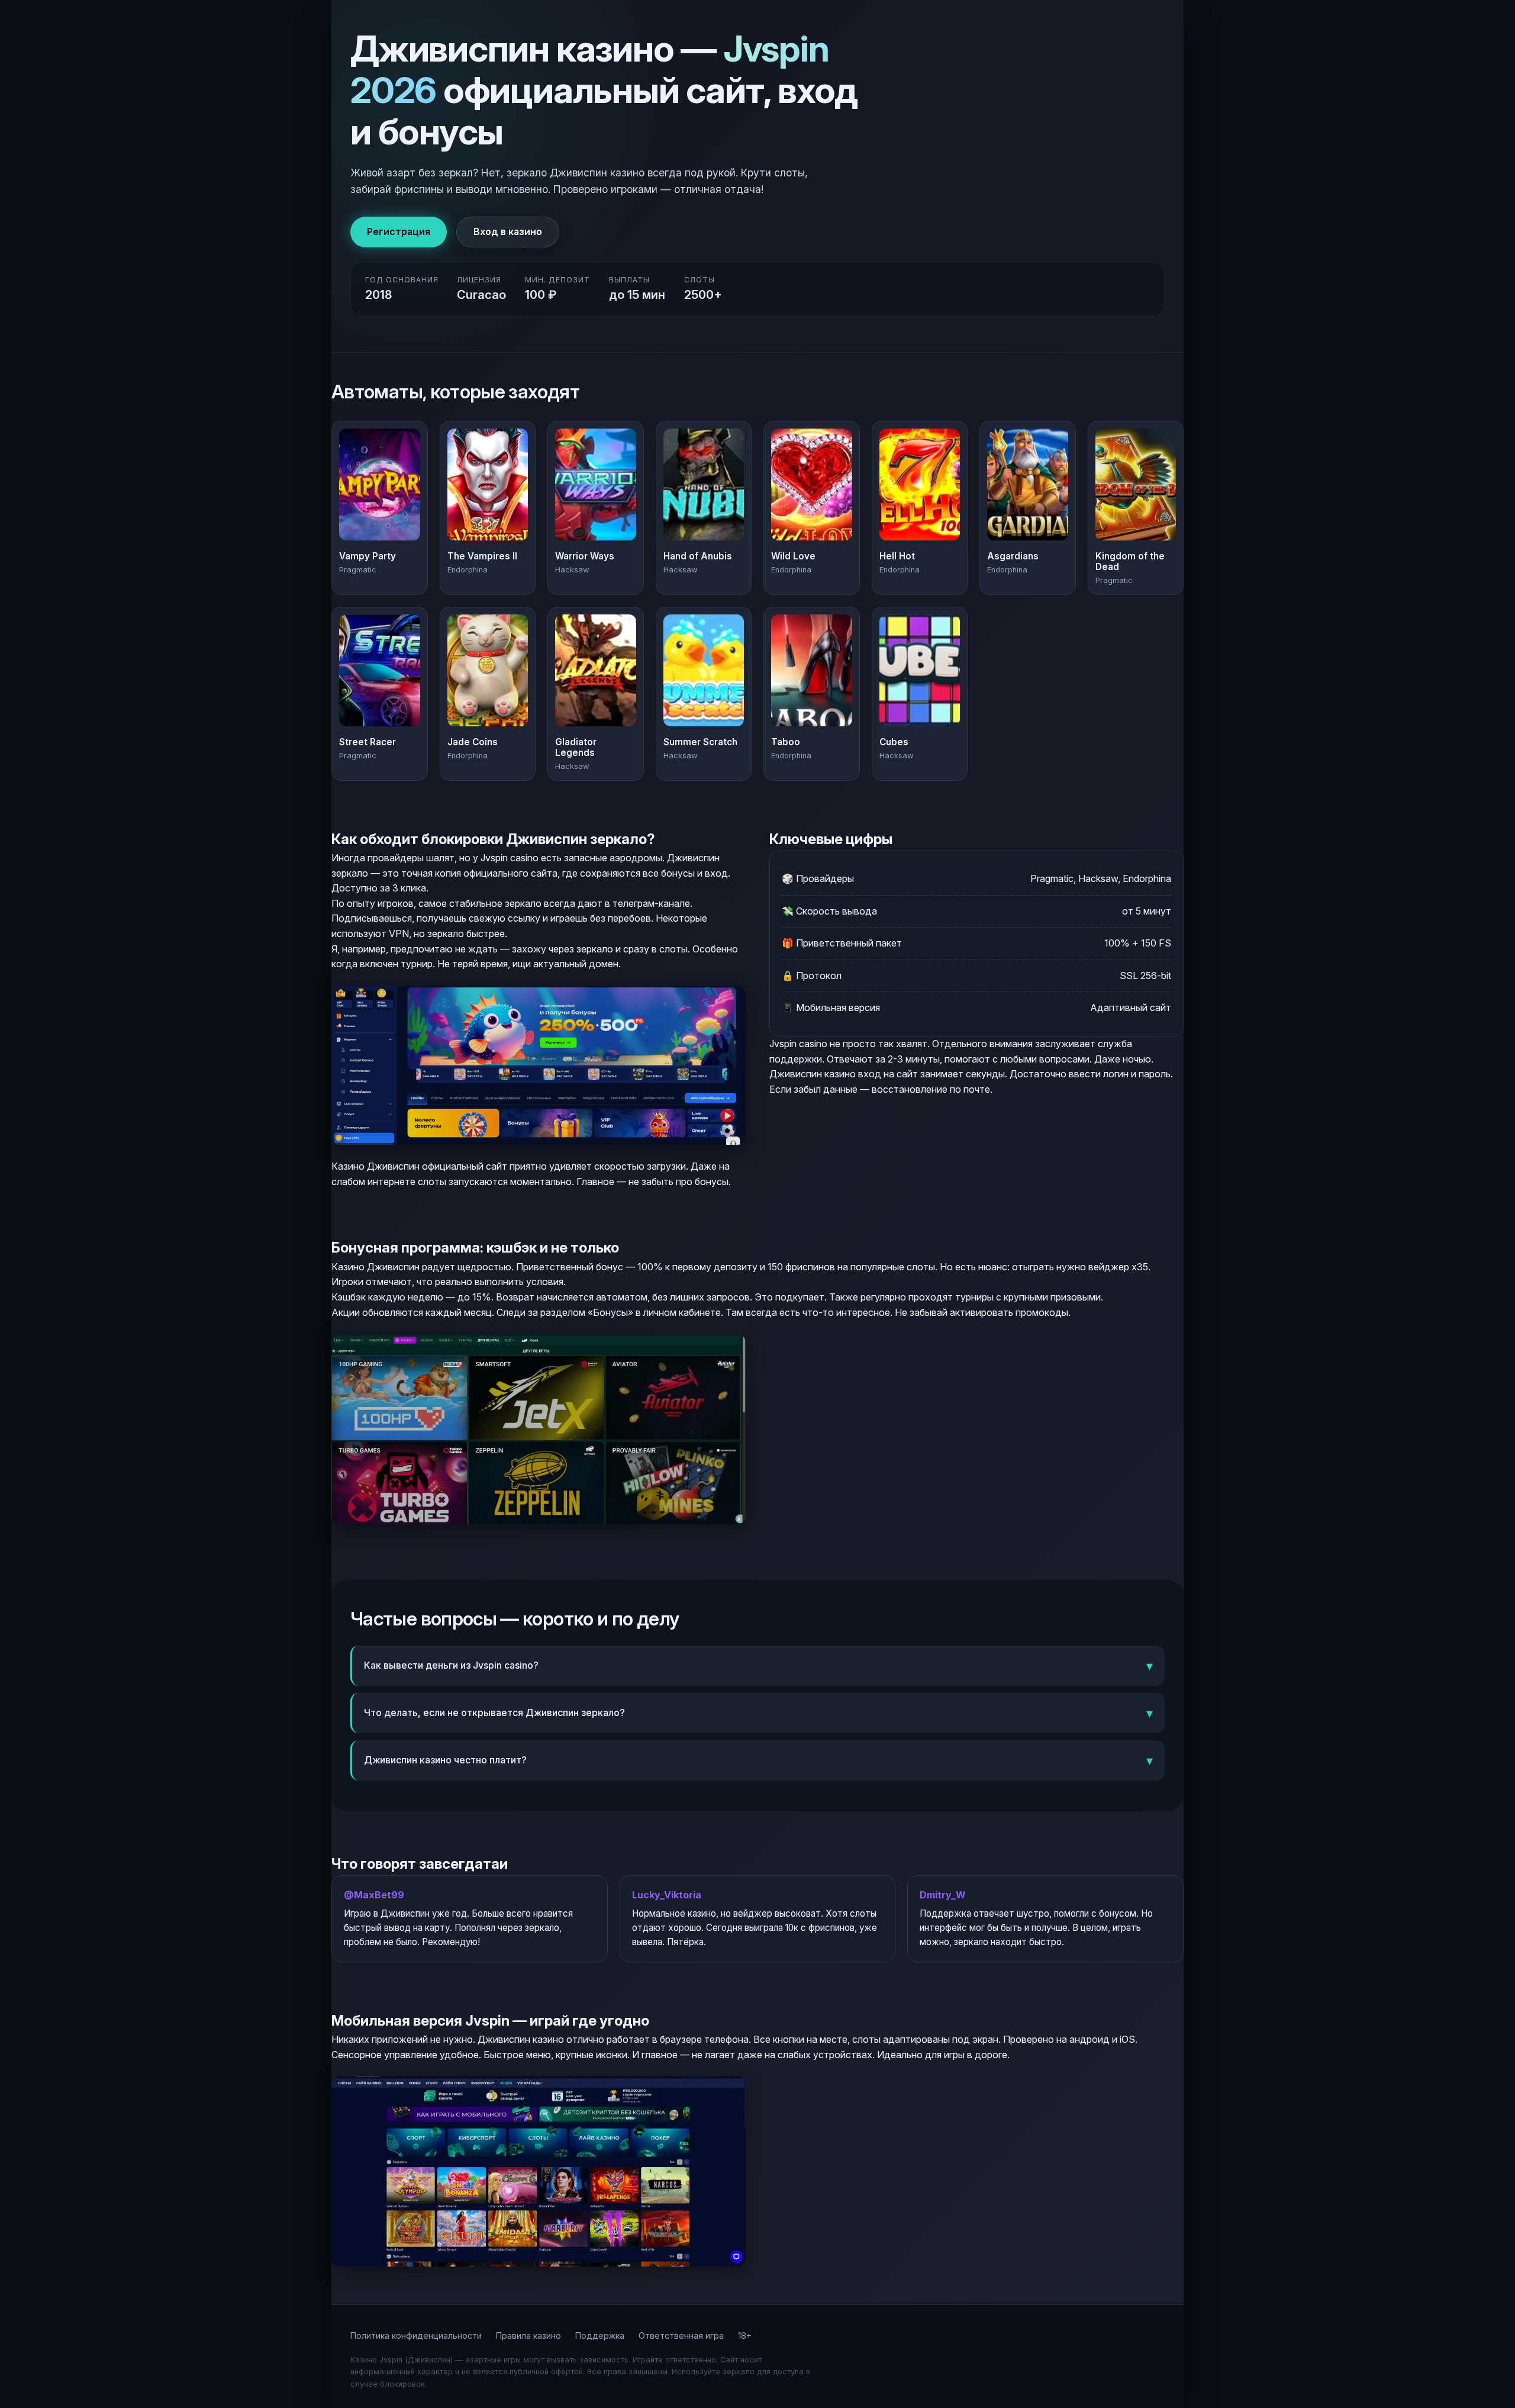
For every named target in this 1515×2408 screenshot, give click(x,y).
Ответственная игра (681, 2335)
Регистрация (399, 231)
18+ (745, 2335)
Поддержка (600, 2335)
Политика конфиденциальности (416, 2335)
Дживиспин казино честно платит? (445, 1760)
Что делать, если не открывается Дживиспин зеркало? (494, 1712)
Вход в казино (508, 231)
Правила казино (528, 2335)
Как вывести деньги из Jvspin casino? (451, 1665)
